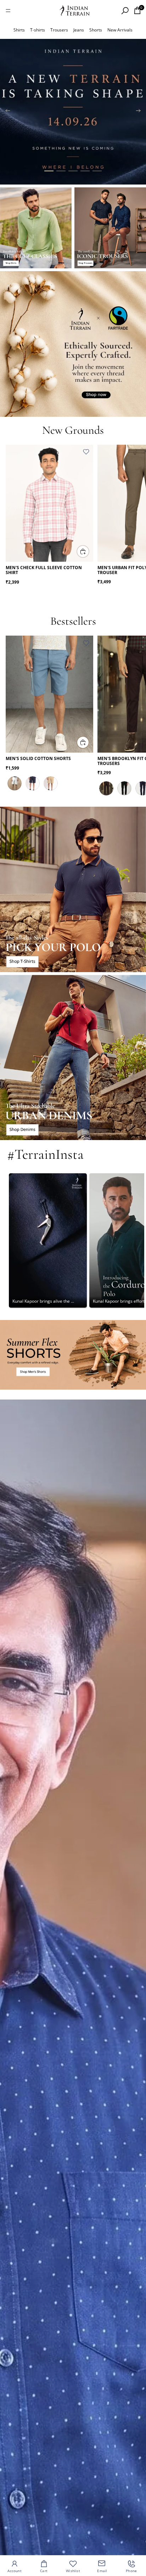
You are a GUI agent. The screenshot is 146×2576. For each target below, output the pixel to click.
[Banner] (73, 112)
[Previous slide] (8, 112)
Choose (89, 551)
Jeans (79, 30)
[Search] (125, 11)
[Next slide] (138, 112)
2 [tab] (61, 171)
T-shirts (38, 30)
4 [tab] (85, 171)
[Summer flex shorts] (73, 1355)
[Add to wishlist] (86, 452)
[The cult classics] (36, 228)
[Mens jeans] (73, 1058)
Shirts (19, 30)
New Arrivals (120, 30)
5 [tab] (97, 171)
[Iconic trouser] (110, 228)
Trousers (59, 30)
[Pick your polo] (73, 889)
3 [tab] (73, 171)
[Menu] (8, 11)
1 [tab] (49, 171)
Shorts (96, 30)
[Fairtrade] (73, 344)
